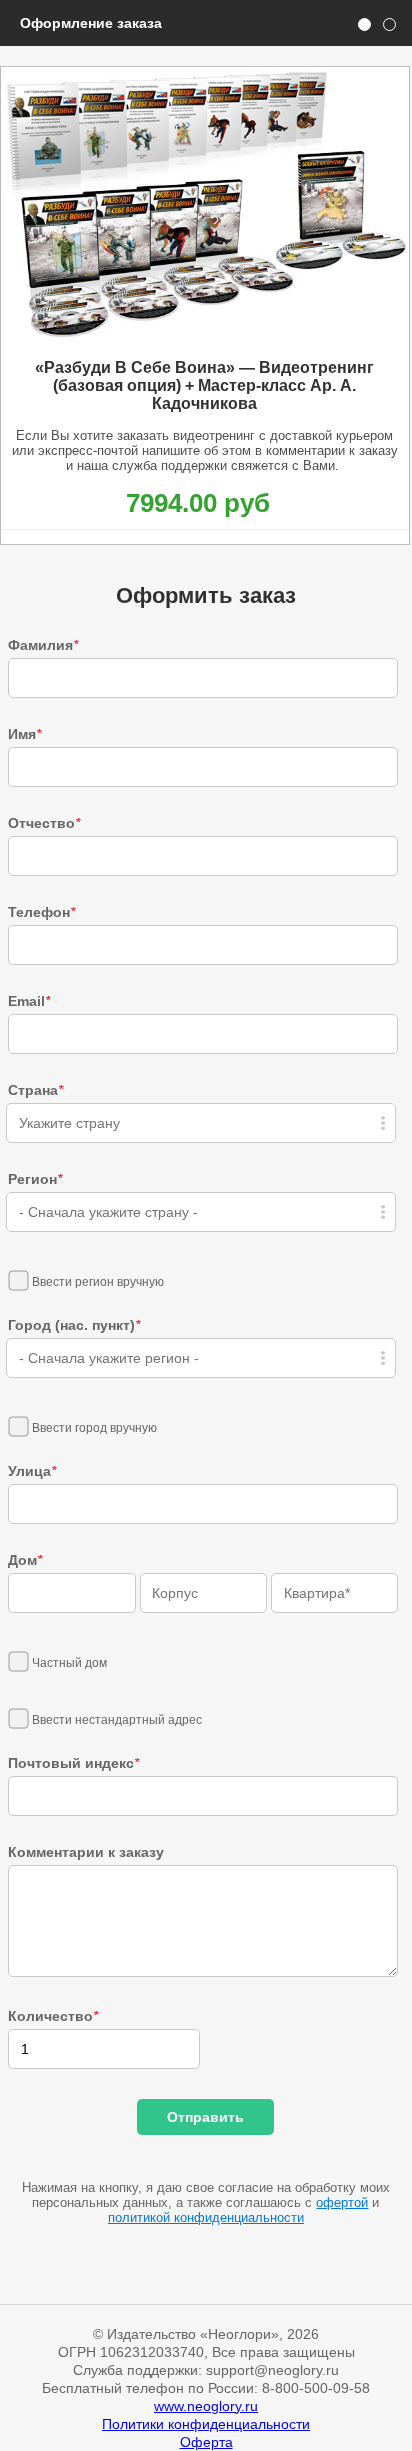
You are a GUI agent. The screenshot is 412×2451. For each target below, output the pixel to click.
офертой (342, 2202)
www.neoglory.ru (206, 2406)
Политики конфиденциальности (206, 2424)
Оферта (206, 2442)
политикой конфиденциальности (206, 2217)
